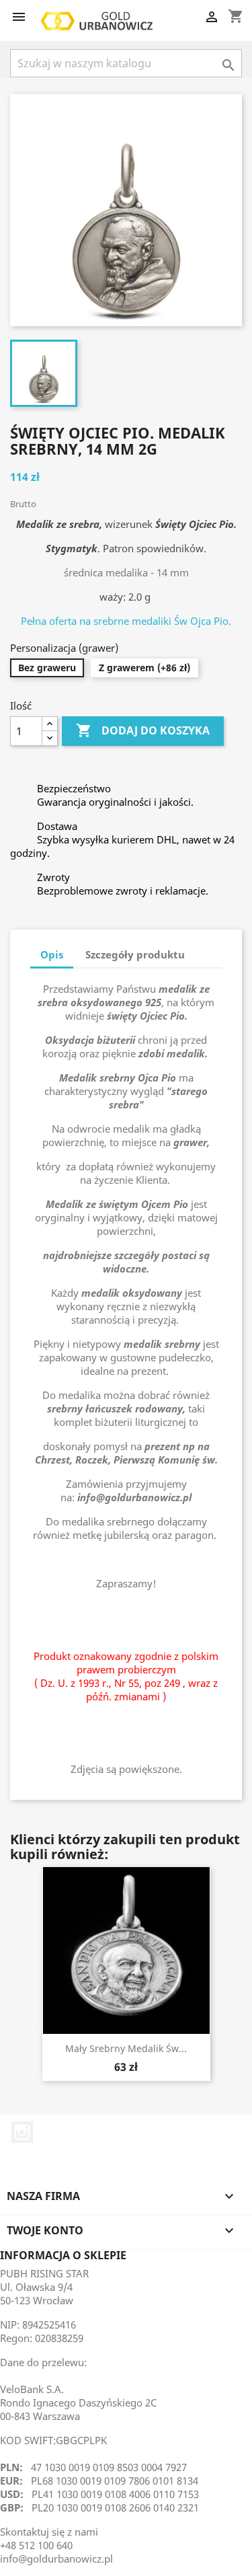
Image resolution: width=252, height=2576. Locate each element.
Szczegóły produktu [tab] (135, 954)
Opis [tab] (52, 954)
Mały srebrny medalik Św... (126, 2048)
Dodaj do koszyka (143, 730)
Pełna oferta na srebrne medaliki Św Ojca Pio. (126, 621)
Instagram (22, 2132)
